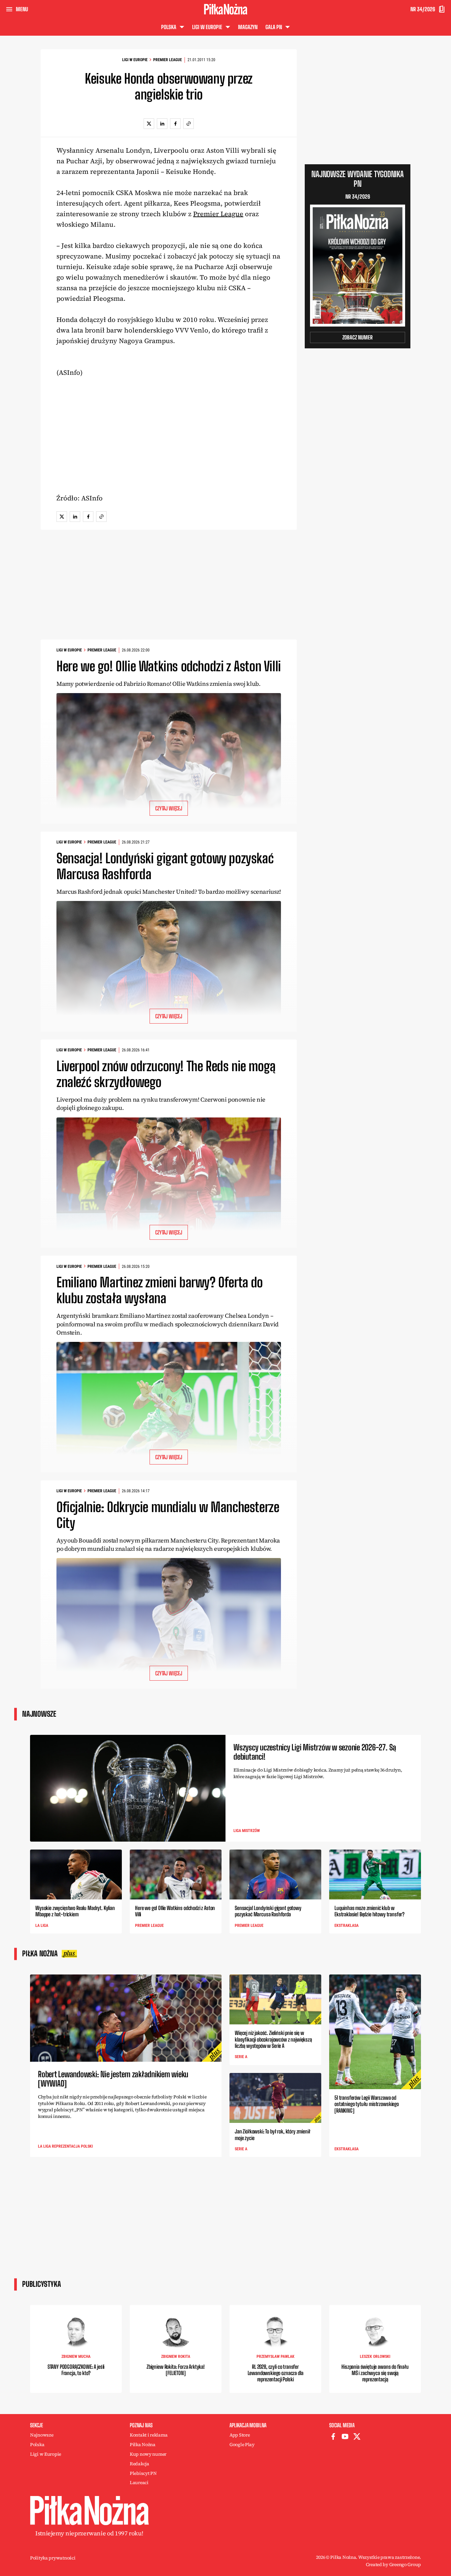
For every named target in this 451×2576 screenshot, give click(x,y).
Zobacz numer (358, 337)
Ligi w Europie (135, 60)
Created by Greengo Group (393, 2564)
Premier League (168, 60)
